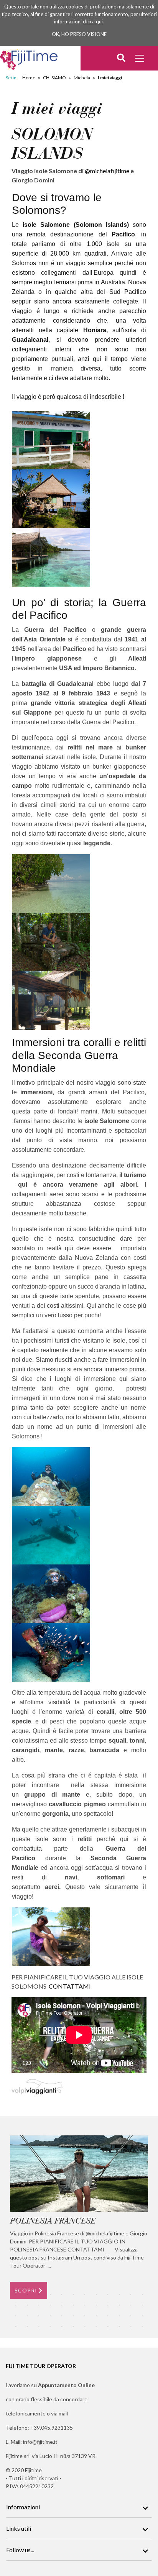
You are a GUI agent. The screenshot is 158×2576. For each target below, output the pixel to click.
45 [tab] (108, 2327)
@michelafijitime (107, 171)
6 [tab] (73, 2294)
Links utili (19, 2528)
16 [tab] (50, 2305)
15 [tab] (39, 2305)
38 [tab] (27, 2327)
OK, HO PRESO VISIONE (79, 34)
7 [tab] (85, 2294)
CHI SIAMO (54, 78)
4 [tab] (50, 2294)
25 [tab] (16, 2316)
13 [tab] (16, 2305)
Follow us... (20, 2550)
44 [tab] (96, 2327)
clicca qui (93, 21)
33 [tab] (108, 2316)
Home (29, 78)
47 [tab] (131, 2327)
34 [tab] (119, 2316)
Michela (82, 78)
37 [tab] (16, 2327)
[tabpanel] (79, 2217)
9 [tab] (108, 2294)
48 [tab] (142, 2327)
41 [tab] (62, 2327)
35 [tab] (131, 2316)
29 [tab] (62, 2316)
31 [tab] (85, 2316)
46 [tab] (119, 2327)
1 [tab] (16, 2294)
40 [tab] (50, 2327)
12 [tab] (142, 2294)
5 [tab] (62, 2294)
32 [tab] (96, 2316)
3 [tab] (39, 2294)
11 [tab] (131, 2294)
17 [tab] (62, 2305)
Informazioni (23, 2507)
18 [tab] (73, 2305)
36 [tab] (142, 2316)
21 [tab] (108, 2305)
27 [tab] (39, 2316)
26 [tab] (27, 2316)
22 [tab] (119, 2305)
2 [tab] (27, 2294)
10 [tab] (119, 2294)
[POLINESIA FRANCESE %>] (79, 2174)
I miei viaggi (110, 78)
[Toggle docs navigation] (141, 59)
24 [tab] (142, 2305)
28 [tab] (50, 2316)
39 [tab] (39, 2327)
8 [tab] (96, 2294)
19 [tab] (85, 2305)
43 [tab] (85, 2327)
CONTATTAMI (70, 1986)
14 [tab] (27, 2305)
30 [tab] (73, 2316)
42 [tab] (73, 2327)
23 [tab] (131, 2305)
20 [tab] (96, 2305)
